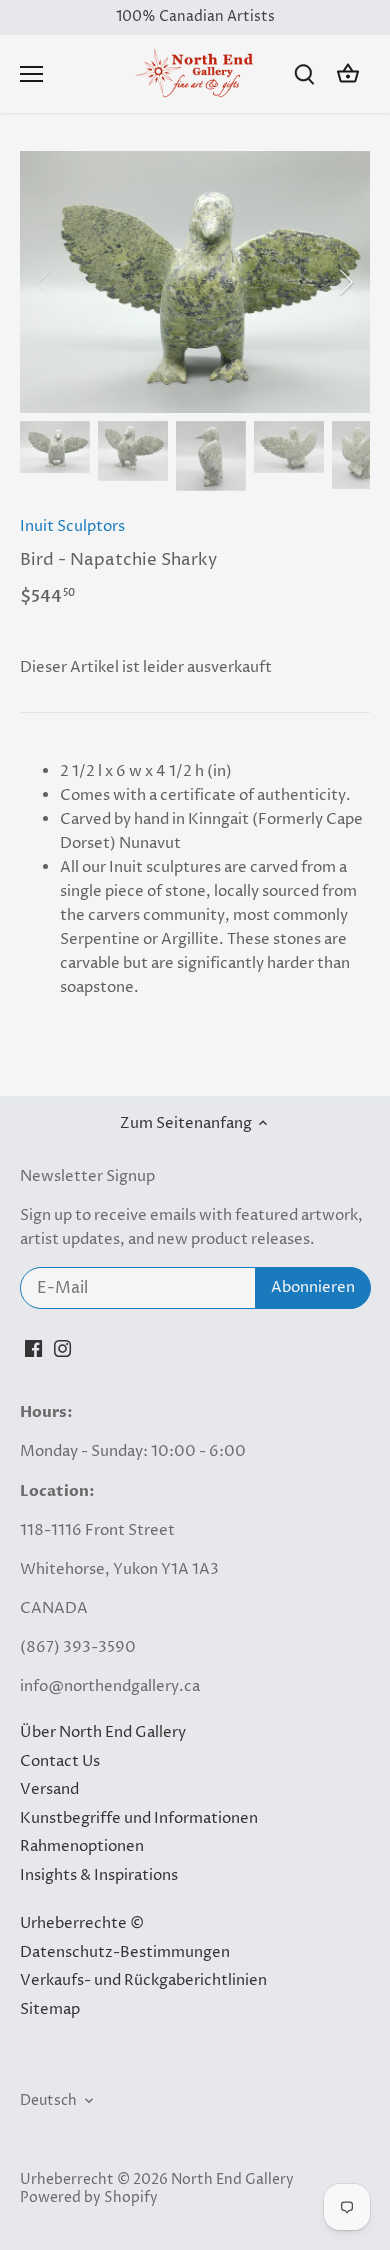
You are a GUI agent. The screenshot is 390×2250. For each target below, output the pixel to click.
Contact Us (60, 1761)
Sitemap (50, 2009)
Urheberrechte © (82, 1923)
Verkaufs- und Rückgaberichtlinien (143, 1980)
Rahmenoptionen (82, 1846)
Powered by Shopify (89, 2198)
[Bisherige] (45, 282)
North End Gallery (232, 2180)
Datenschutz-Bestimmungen (125, 1952)
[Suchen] (304, 74)
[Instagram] (62, 1348)
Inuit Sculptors (72, 526)
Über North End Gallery (103, 1732)
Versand (49, 1789)
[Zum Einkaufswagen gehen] (348, 74)
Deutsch (48, 2101)
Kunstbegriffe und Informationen (139, 1818)
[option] (195, 282)
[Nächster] (345, 282)
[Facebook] (33, 1348)
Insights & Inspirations (99, 1875)
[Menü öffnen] (31, 74)
